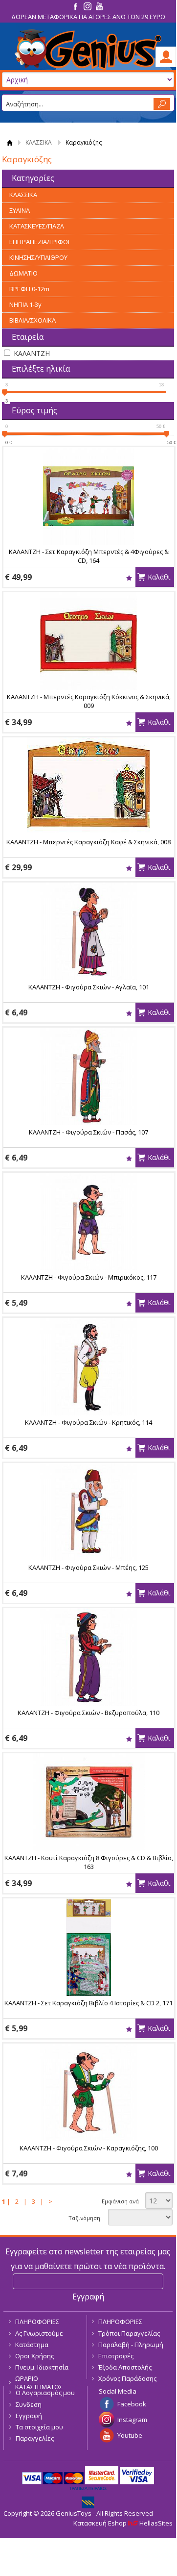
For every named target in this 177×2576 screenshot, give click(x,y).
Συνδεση (29, 2404)
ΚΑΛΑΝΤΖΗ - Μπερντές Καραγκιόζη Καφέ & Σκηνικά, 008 (88, 842)
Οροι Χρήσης (34, 2356)
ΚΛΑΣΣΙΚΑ (39, 142)
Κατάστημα (32, 2345)
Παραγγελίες (35, 2438)
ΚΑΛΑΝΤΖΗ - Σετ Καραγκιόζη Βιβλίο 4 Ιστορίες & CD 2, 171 (88, 2003)
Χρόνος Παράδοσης (127, 2378)
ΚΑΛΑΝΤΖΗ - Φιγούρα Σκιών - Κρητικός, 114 (88, 1422)
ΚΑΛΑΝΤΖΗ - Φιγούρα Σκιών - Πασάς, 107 (88, 1132)
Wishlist (129, 578)
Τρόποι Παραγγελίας (129, 2333)
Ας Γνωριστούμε (39, 2333)
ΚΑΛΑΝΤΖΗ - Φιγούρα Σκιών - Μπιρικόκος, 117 (89, 1277)
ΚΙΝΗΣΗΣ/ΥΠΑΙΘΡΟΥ (38, 257)
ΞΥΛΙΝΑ (20, 210)
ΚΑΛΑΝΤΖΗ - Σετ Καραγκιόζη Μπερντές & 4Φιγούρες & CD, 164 (89, 556)
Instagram (132, 2420)
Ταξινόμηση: (85, 2218)
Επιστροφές (116, 2356)
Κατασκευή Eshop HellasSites (123, 2523)
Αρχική (10, 142)
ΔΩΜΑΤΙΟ (23, 273)
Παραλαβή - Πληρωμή (131, 2345)
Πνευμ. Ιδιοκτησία (42, 2367)
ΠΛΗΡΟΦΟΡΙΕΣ (37, 2322)
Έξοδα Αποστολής (125, 2367)
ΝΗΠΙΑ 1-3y (25, 304)
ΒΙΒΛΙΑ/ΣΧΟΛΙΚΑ (33, 320)
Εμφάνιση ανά (120, 2201)
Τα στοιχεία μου (39, 2427)
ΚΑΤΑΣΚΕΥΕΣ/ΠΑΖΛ (37, 226)
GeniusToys (88, 50)
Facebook (132, 2404)
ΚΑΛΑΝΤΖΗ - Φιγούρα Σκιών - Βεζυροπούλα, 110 (88, 1713)
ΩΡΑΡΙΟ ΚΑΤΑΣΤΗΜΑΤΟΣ (39, 2383)
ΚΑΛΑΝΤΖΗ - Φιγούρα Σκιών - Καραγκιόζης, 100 (89, 2148)
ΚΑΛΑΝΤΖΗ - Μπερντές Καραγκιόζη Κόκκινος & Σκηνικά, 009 (89, 701)
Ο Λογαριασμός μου (45, 2393)
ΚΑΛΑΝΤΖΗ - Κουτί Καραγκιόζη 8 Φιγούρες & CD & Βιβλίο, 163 (89, 1862)
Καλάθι (159, 577)
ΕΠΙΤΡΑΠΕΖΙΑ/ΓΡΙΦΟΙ (39, 242)
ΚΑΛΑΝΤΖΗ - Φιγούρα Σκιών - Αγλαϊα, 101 (89, 987)
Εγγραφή (29, 2416)
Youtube (130, 2435)
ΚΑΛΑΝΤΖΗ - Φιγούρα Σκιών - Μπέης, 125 (88, 1567)
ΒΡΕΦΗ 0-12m (29, 289)
